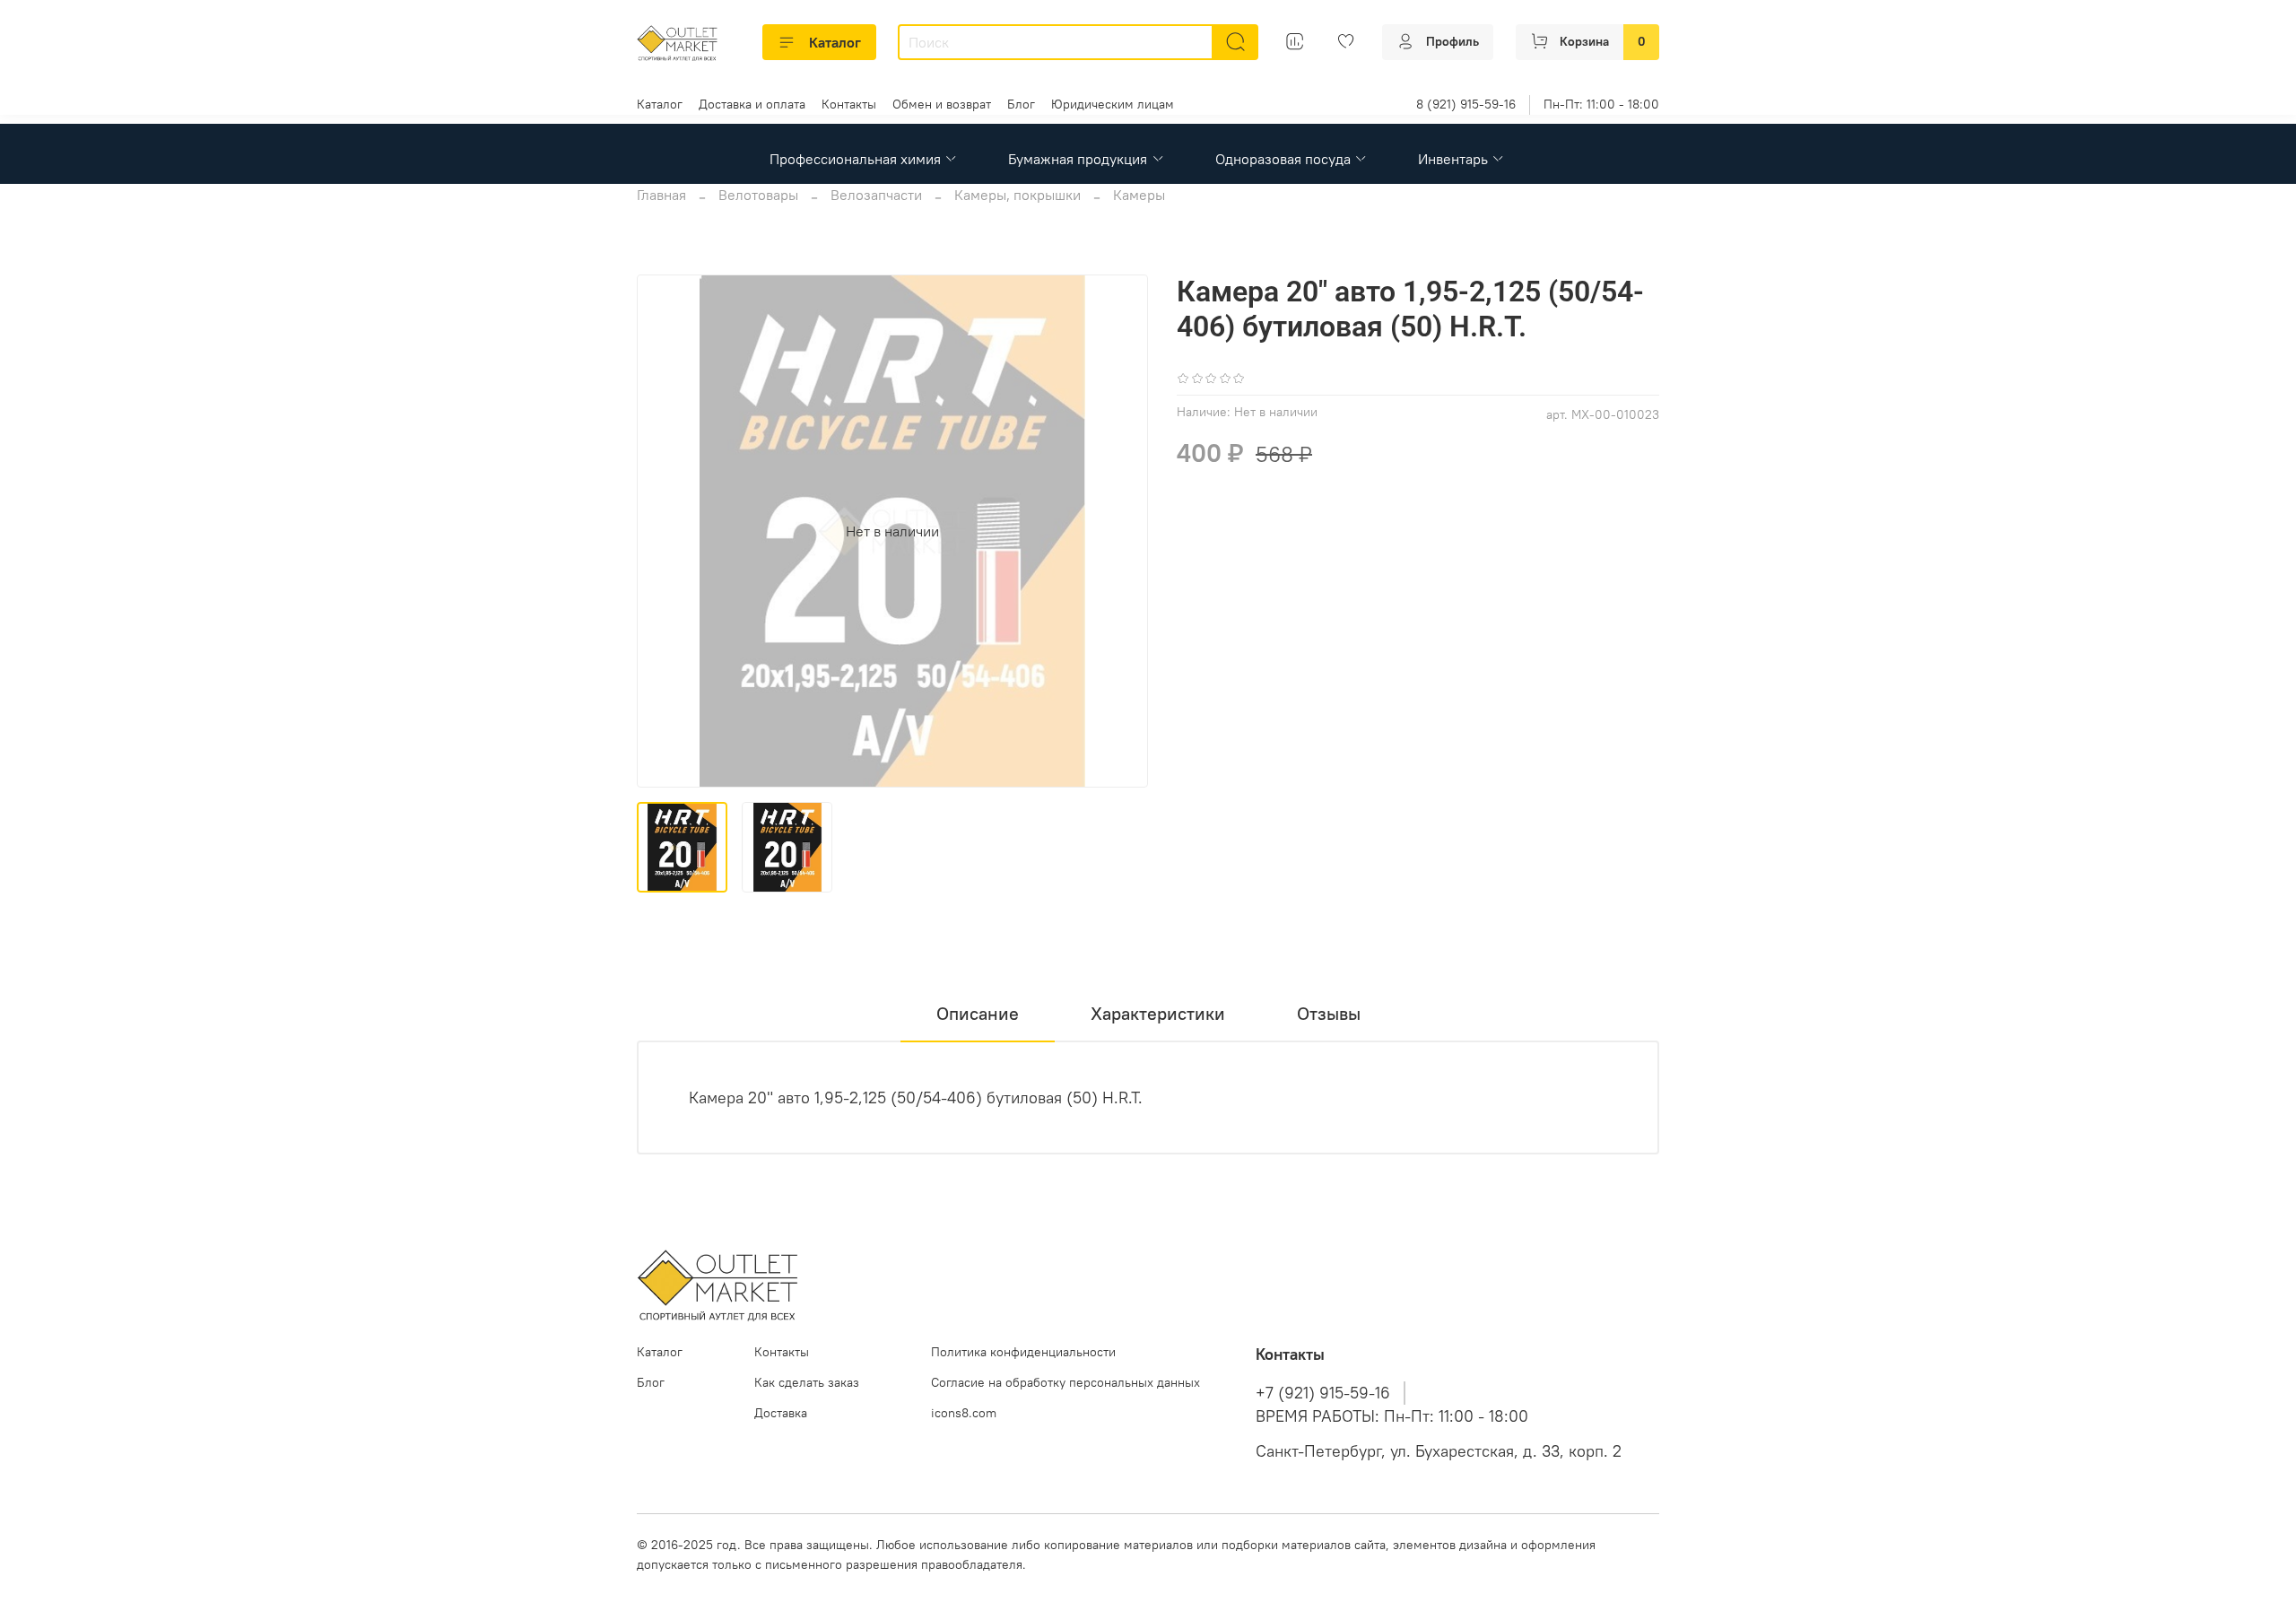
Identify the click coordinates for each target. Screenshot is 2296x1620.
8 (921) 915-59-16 (1466, 104)
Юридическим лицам (1113, 104)
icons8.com (964, 1413)
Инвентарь (1453, 159)
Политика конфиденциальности (1023, 1352)
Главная (661, 195)
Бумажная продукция (1078, 159)
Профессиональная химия (855, 159)
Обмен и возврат (942, 104)
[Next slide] (1119, 531)
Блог (1021, 104)
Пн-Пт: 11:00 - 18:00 (1601, 104)
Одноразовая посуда (1283, 159)
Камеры (1139, 195)
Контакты (849, 104)
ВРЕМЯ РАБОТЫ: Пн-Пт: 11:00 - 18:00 (1392, 1416)
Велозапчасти (876, 195)
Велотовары (758, 195)
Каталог (835, 42)
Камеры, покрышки (1018, 195)
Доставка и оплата (752, 104)
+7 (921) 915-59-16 (1323, 1393)
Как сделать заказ (807, 1382)
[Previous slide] (665, 531)
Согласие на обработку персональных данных (1065, 1382)
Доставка (781, 1413)
